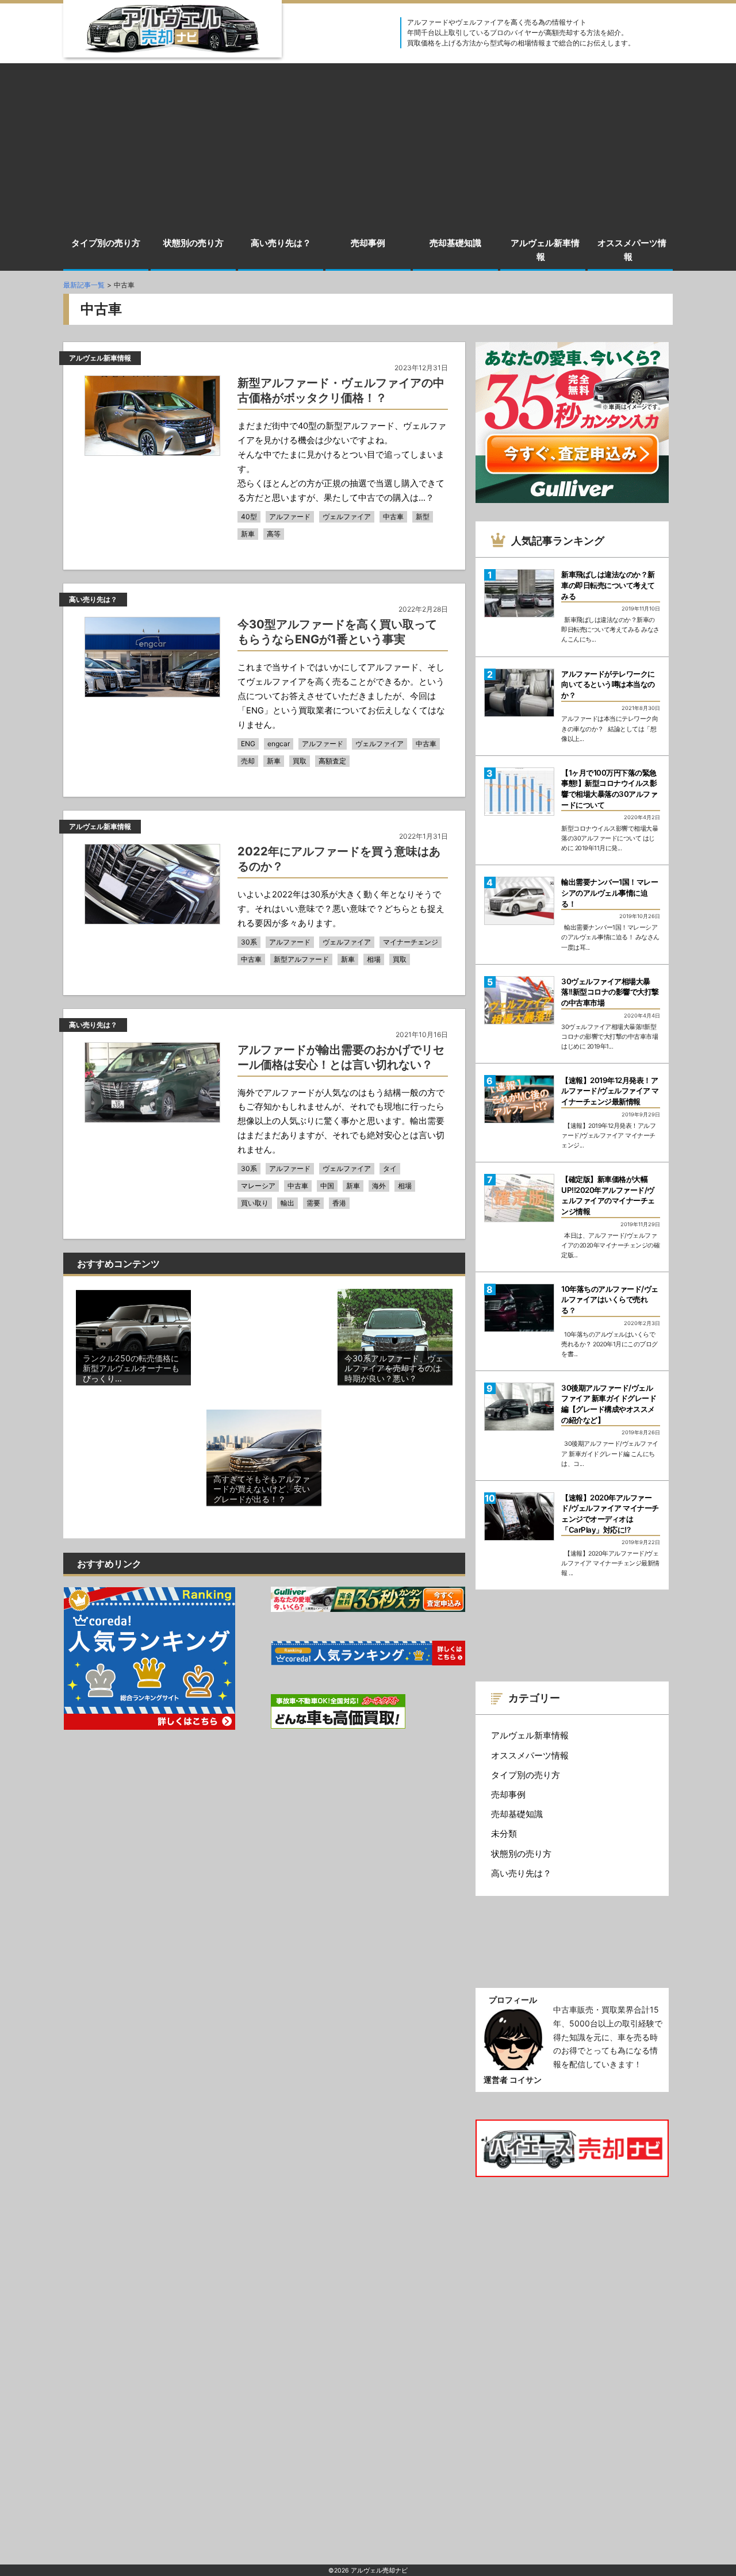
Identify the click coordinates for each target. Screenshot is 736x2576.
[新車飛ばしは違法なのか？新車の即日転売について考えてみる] (519, 593)
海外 (379, 1186)
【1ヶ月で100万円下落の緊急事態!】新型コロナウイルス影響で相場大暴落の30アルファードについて (609, 789)
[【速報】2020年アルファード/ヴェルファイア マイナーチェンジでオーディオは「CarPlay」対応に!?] (519, 1517)
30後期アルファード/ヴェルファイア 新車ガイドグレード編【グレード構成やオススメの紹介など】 (609, 1404)
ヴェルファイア (347, 517)
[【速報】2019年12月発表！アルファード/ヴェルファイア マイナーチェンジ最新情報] (519, 1099)
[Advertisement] (368, 144)
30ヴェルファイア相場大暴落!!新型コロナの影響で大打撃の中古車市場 (610, 992)
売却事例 (368, 243)
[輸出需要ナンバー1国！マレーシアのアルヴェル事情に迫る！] (519, 901)
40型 (249, 517)
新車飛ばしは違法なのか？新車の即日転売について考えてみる (608, 585)
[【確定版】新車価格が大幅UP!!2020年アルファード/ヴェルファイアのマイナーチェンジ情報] (519, 1198)
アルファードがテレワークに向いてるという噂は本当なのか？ (608, 684)
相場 (374, 959)
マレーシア (258, 1186)
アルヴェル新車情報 (545, 250)
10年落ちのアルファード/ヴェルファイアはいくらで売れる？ (610, 1299)
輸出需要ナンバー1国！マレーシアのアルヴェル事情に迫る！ (609, 892)
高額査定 (332, 761)
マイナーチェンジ (411, 942)
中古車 (393, 517)
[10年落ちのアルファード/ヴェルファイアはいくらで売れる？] (519, 1308)
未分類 (504, 1834)
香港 (339, 1203)
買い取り (255, 1203)
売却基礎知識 (455, 243)
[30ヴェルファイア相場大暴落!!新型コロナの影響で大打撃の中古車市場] (519, 1000)
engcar (279, 744)
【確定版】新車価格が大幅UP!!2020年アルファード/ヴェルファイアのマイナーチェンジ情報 (608, 1195)
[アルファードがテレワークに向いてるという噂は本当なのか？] (519, 693)
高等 (274, 534)
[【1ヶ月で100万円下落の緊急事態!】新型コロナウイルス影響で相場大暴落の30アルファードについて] (519, 792)
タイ (390, 1168)
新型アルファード (301, 959)
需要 (313, 1203)
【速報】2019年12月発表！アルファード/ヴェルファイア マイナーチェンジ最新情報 (610, 1091)
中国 (327, 1186)
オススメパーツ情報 (632, 250)
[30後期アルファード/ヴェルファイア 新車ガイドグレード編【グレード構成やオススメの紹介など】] (519, 1407)
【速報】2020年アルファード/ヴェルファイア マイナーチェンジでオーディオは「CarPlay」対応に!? (610, 1514)
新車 (248, 534)
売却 (248, 761)
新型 (423, 517)
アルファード (290, 517)
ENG (248, 744)
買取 (300, 761)
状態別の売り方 (193, 243)
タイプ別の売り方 (106, 243)
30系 (249, 942)
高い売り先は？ (281, 243)
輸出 (287, 1203)
